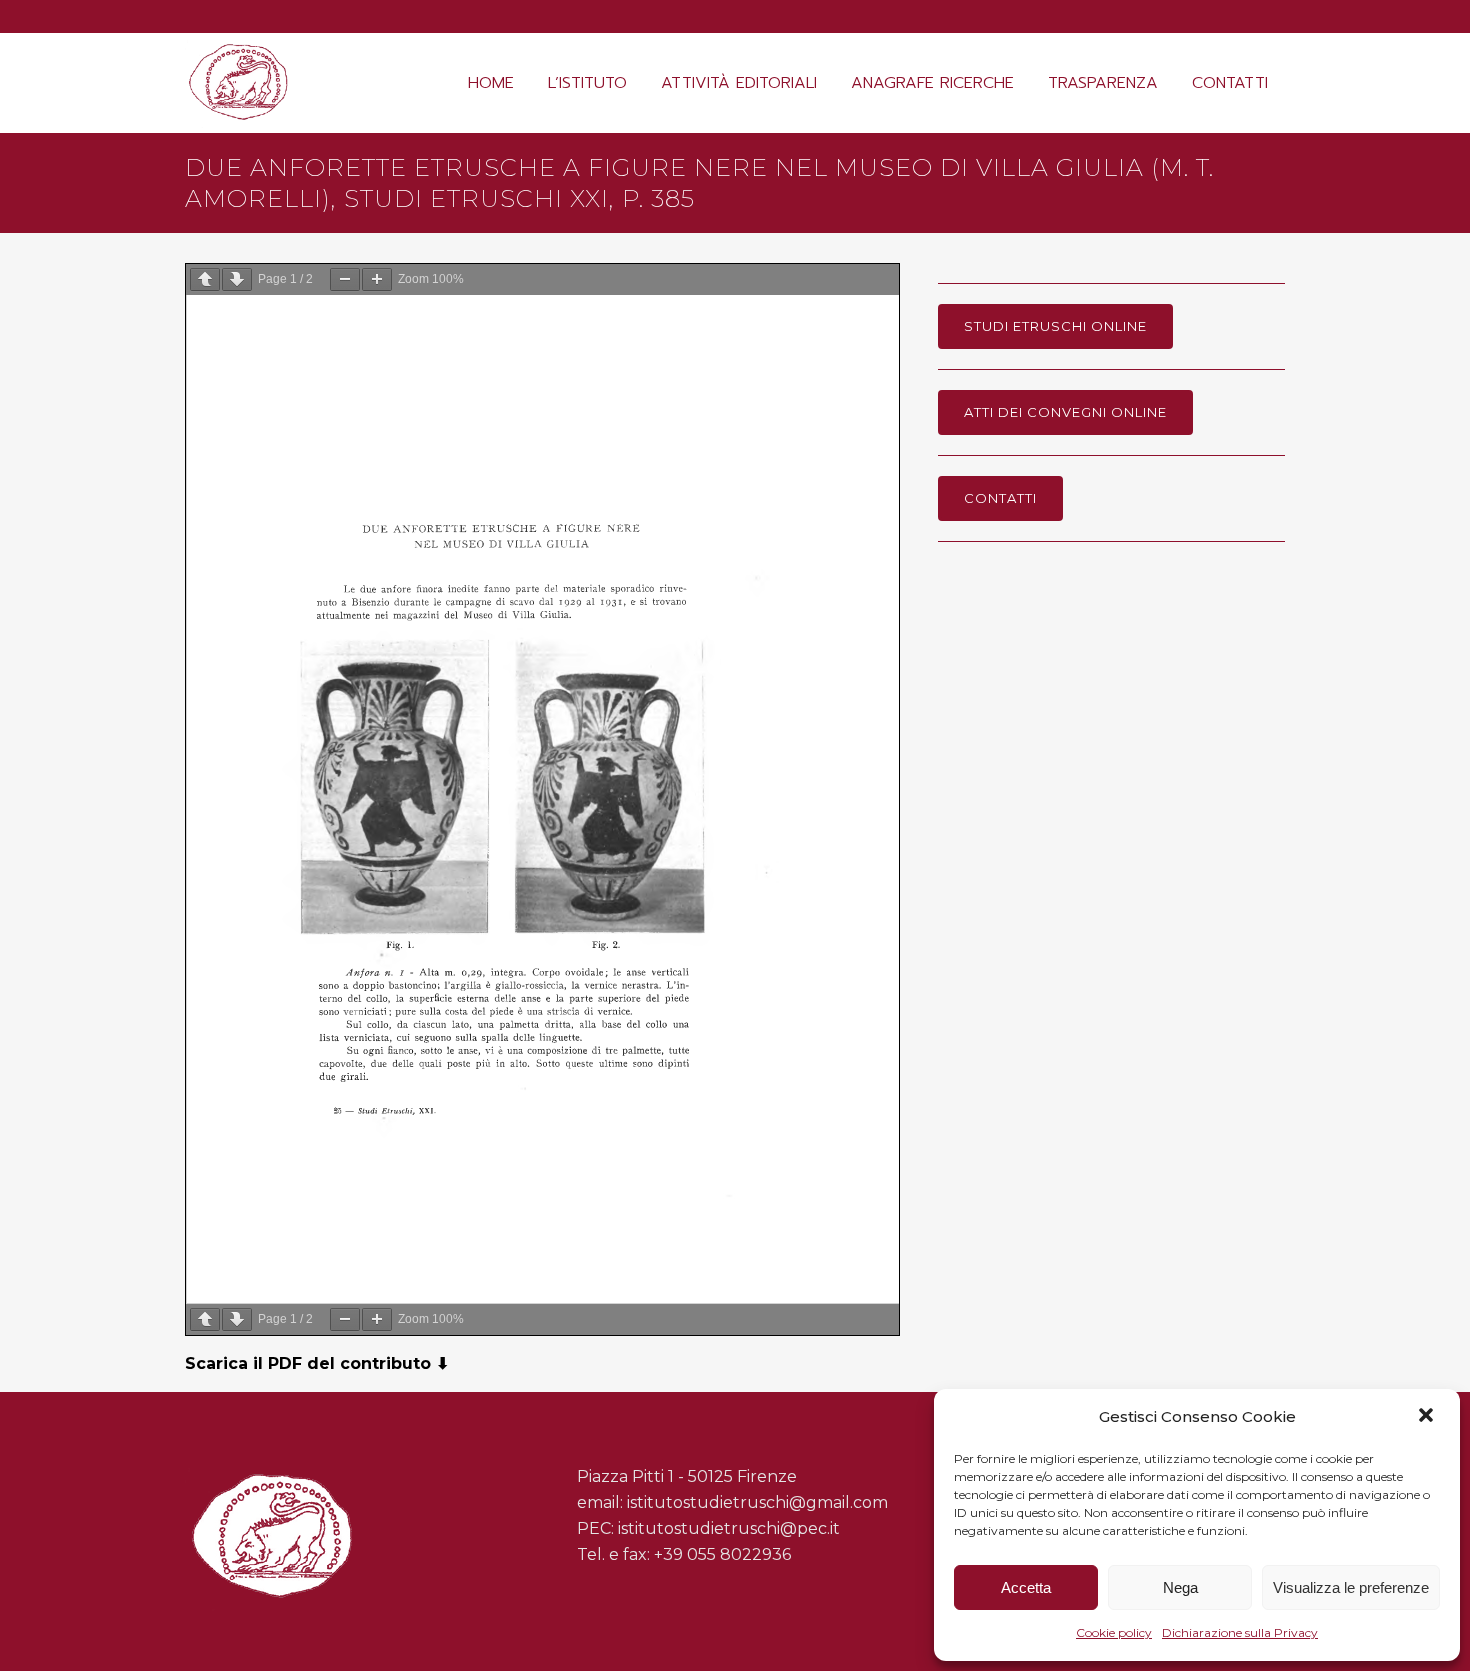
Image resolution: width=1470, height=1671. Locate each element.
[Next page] (237, 279)
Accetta (1026, 1587)
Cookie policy (1114, 1632)
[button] (1428, 1417)
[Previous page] (205, 279)
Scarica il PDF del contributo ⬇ (317, 1363)
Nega (1180, 1587)
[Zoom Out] (345, 279)
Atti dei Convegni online (1065, 412)
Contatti (1000, 498)
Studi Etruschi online (1055, 326)
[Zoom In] (377, 279)
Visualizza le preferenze (1351, 1587)
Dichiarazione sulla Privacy (1240, 1632)
